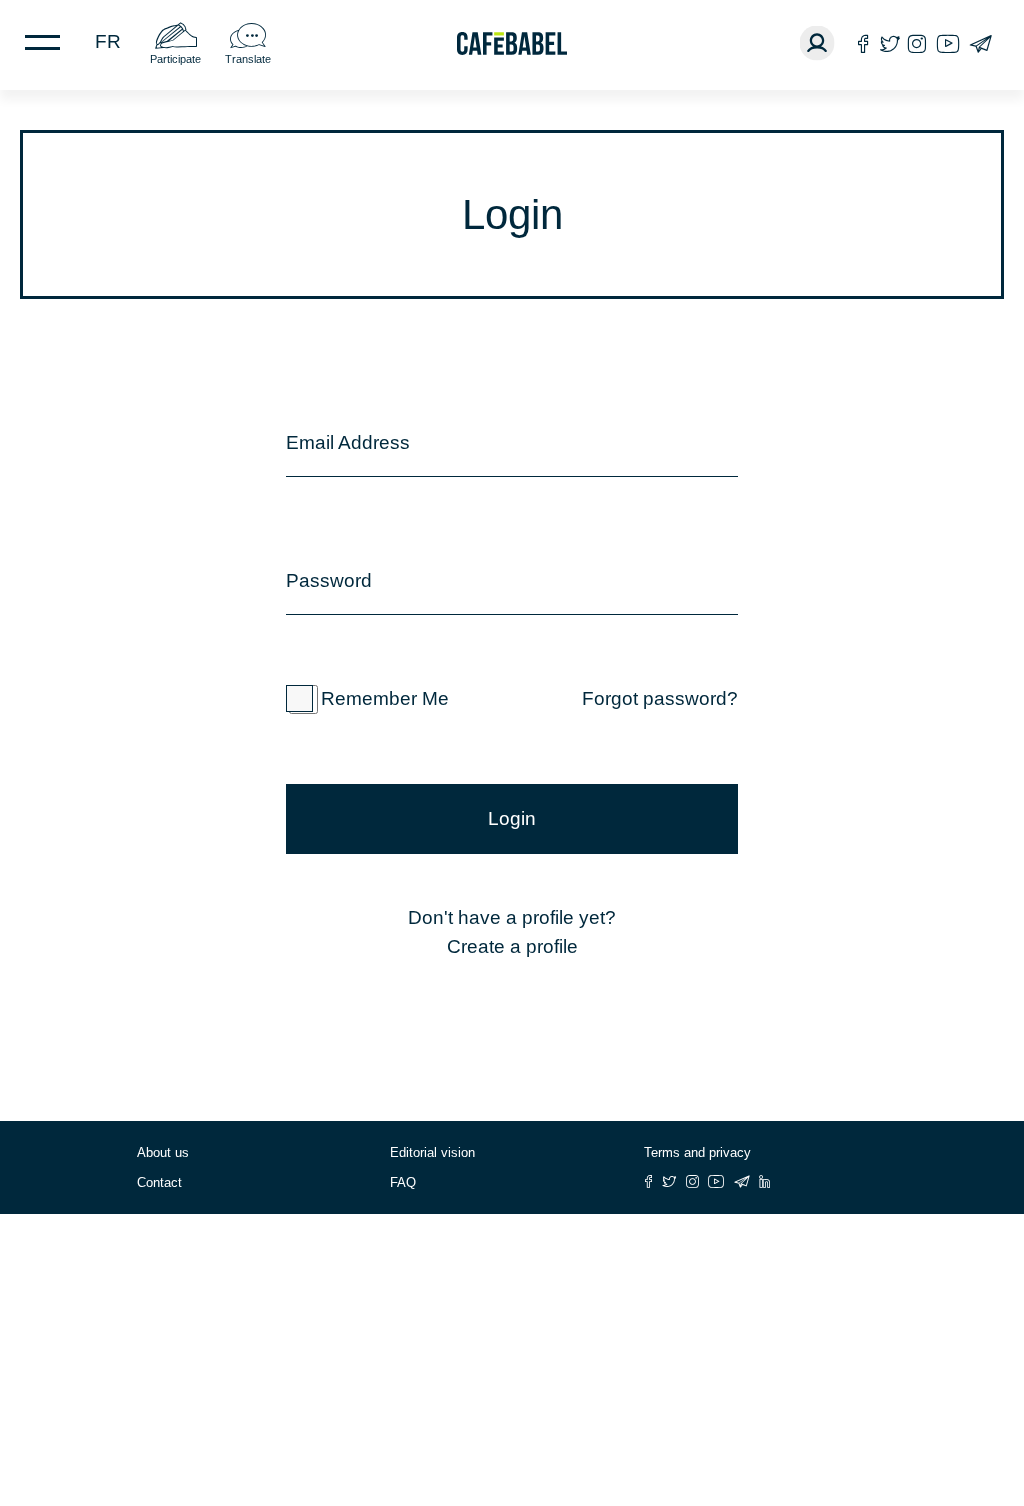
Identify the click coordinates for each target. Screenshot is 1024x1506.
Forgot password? (660, 698)
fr (108, 41)
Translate (248, 59)
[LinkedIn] (765, 1181)
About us (163, 1152)
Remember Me (385, 698)
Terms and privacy (697, 1152)
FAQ (403, 1182)
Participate (175, 59)
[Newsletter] (980, 43)
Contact (159, 1182)
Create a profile (512, 946)
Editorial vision (432, 1152)
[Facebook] (863, 43)
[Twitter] (889, 43)
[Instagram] (917, 43)
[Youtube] (948, 43)
